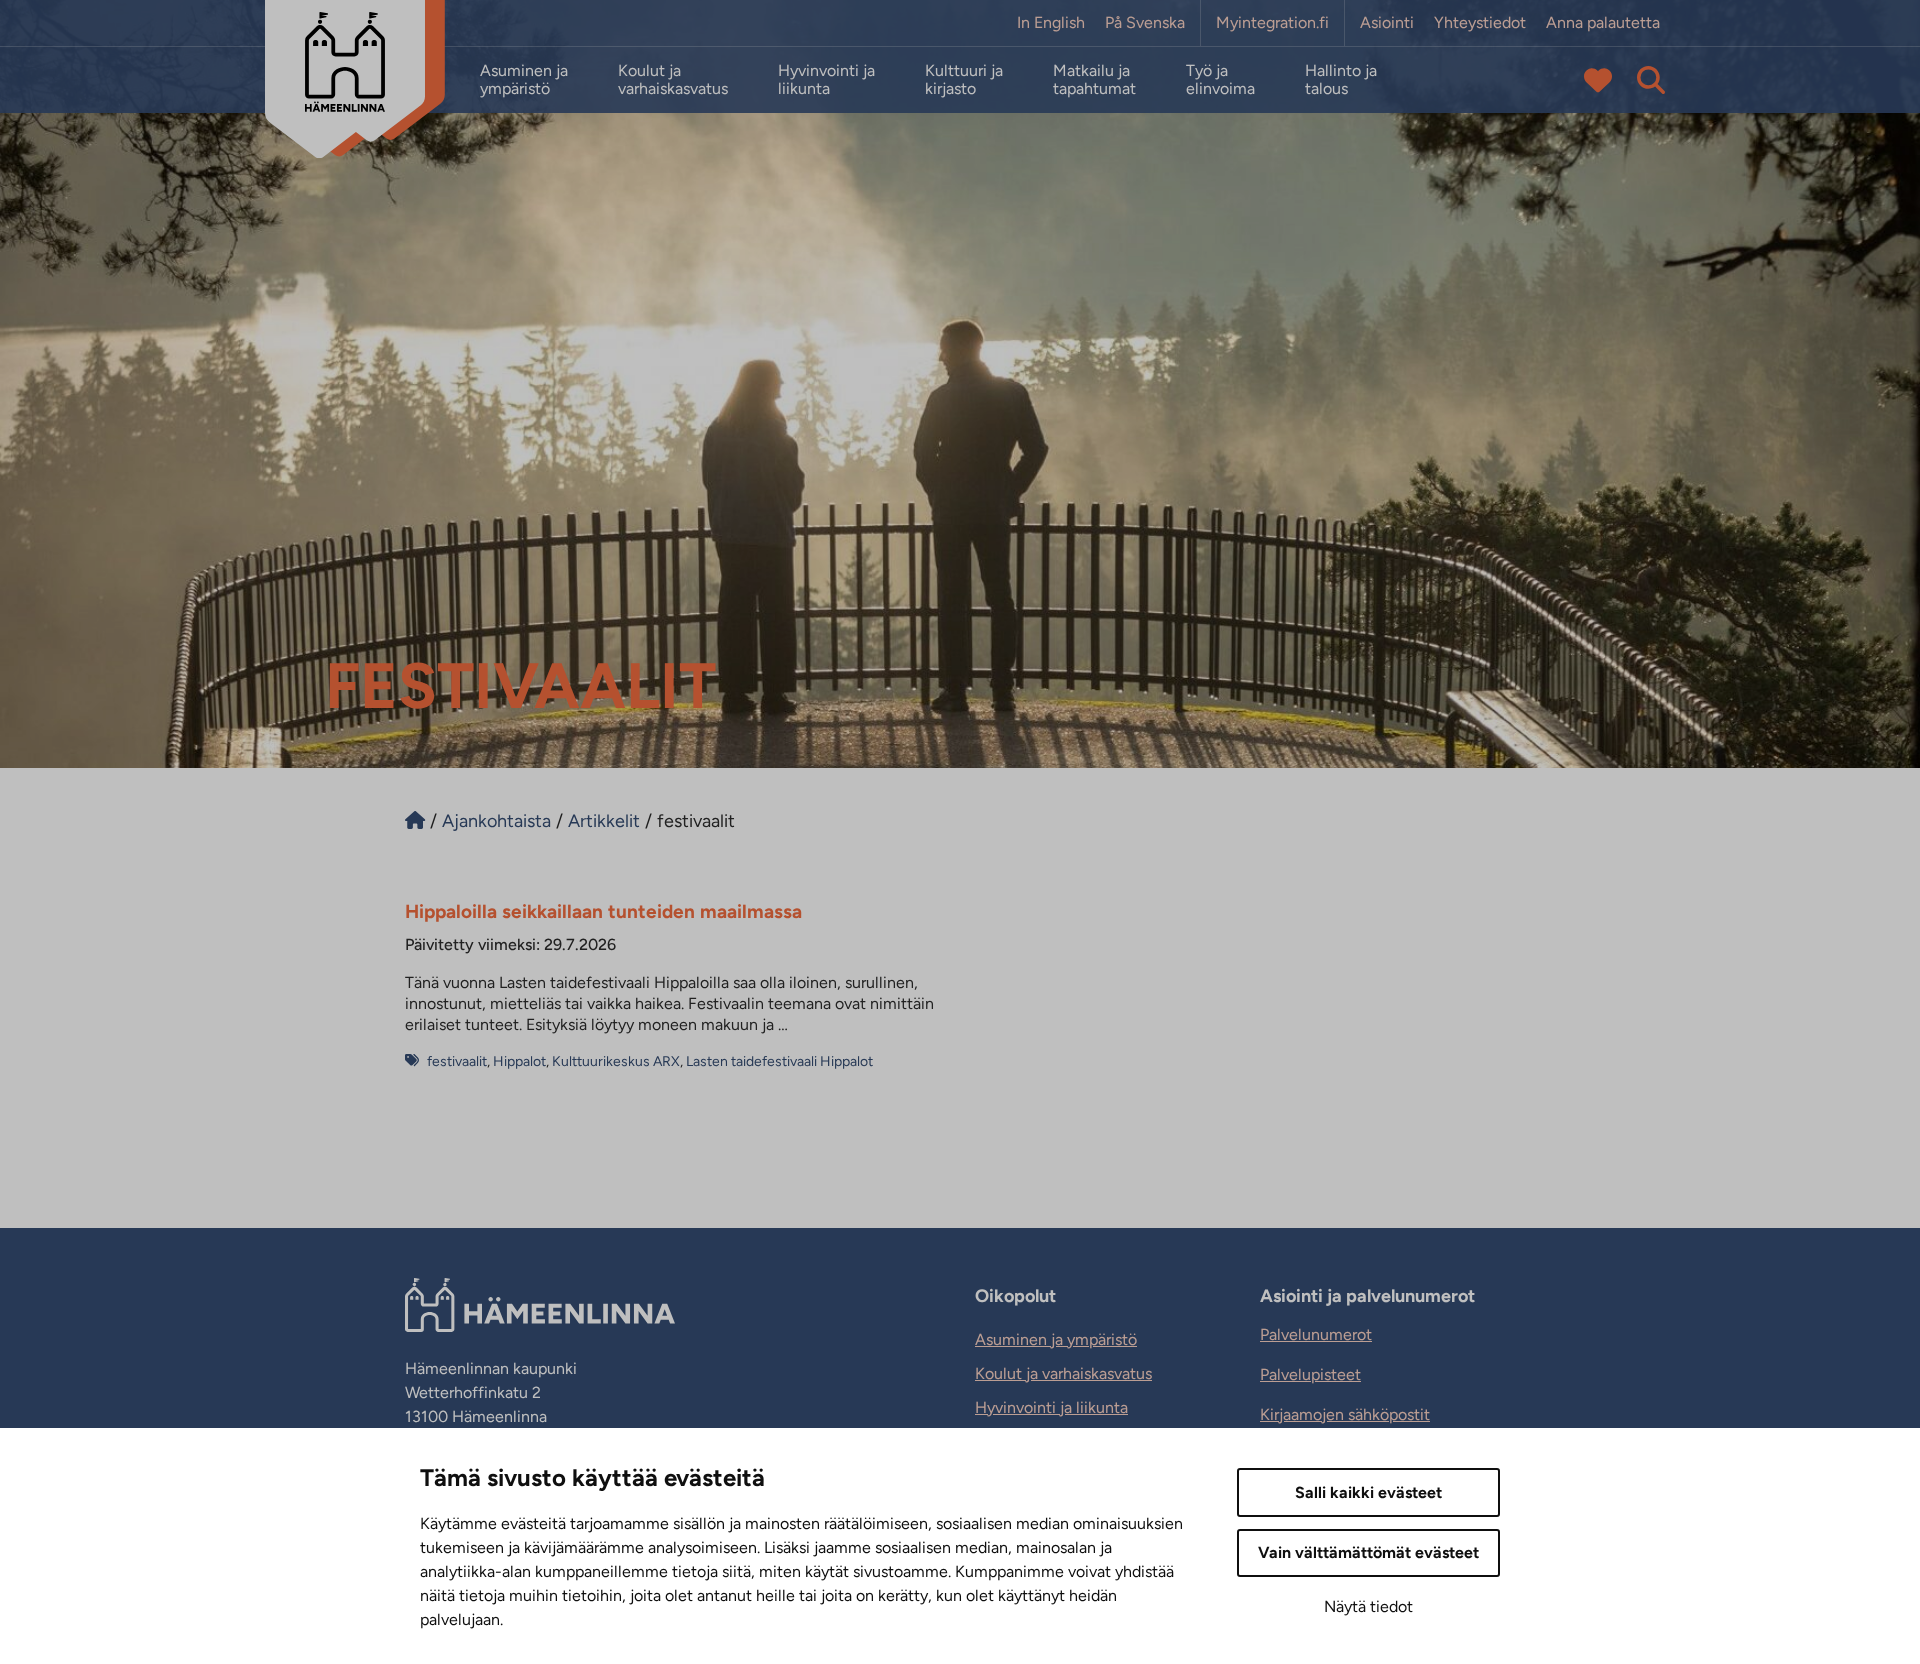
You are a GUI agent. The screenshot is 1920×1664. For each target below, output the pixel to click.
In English (1051, 23)
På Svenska (1145, 23)
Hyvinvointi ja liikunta (826, 80)
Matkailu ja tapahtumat (1094, 80)
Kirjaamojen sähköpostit (1345, 1414)
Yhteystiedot (1480, 23)
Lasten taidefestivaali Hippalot (779, 1061)
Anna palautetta (1603, 23)
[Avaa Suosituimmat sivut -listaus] (1598, 80)
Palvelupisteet (1310, 1374)
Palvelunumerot (1316, 1334)
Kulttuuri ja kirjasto (964, 80)
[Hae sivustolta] (1651, 80)
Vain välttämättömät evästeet (1368, 1552)
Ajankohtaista (496, 821)
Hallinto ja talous (1341, 80)
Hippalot (519, 1061)
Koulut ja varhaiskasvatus (673, 80)
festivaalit (457, 1061)
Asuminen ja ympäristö (524, 80)
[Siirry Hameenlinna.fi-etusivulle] (415, 821)
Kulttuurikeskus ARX (616, 1061)
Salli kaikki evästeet (1368, 1492)
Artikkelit (604, 821)
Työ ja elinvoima (1220, 80)
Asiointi (1387, 23)
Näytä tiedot (1368, 1606)
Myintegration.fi (1272, 23)
